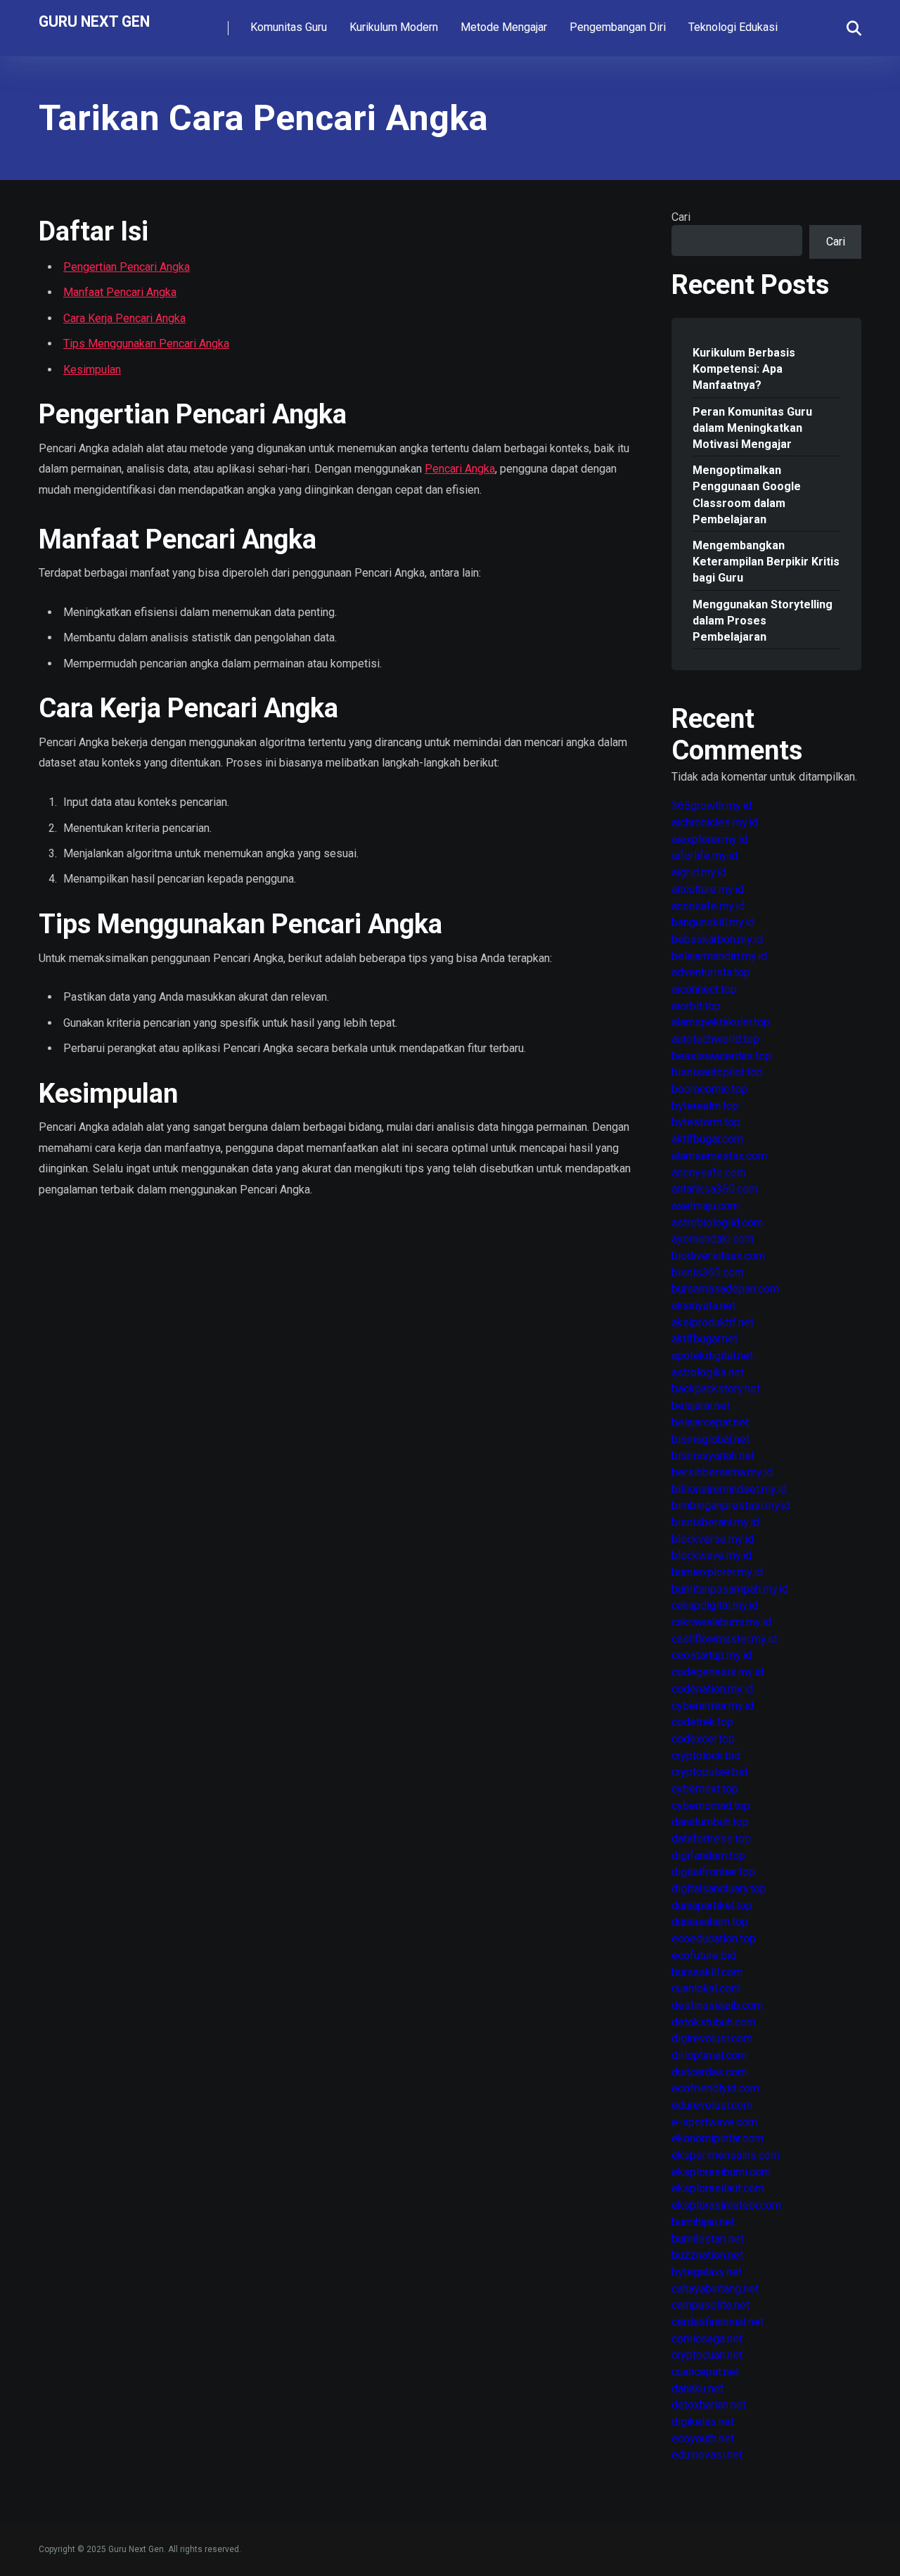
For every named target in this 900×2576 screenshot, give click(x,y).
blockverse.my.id (713, 1539)
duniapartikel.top (712, 1905)
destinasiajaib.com (717, 2005)
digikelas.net (703, 2422)
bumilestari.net (708, 2239)
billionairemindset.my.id (729, 1489)
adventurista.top (711, 972)
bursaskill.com (707, 1972)
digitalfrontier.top (713, 1872)
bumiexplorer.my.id (717, 1572)
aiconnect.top (704, 989)
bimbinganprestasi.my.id (731, 1505)
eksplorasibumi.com (721, 2172)
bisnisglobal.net (711, 1439)
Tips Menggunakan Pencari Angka (146, 344)
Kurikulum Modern (394, 27)
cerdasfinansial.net (718, 2322)
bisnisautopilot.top (717, 1072)
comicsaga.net (707, 2339)
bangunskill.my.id (713, 922)
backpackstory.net (716, 1389)
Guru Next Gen (94, 21)
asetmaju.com (705, 1206)
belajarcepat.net (710, 1422)
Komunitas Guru (289, 27)
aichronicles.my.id (715, 822)
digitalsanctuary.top (719, 1889)
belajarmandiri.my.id (719, 956)
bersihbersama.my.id (722, 1472)
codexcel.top (703, 1739)
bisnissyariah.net (713, 1455)
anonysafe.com (709, 1173)
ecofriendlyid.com (715, 2088)
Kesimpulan (92, 370)
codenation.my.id (712, 1689)
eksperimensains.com (726, 2155)
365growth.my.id (712, 806)
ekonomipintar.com (718, 2138)
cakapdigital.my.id (715, 1605)
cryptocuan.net (707, 2355)
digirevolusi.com (712, 2038)
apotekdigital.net (712, 1356)
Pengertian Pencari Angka (127, 267)
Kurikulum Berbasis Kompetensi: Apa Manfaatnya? (744, 369)
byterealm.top (705, 1106)
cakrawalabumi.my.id (721, 1622)
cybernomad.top (711, 1806)
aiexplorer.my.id (709, 839)
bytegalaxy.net (707, 2272)
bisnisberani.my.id (715, 1522)
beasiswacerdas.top (721, 1056)
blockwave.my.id (712, 1555)
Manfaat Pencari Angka (120, 292)
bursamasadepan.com (725, 1289)
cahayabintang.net (715, 2289)
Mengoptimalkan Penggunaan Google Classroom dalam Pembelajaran (747, 495)
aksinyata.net (703, 1306)
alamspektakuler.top (721, 1022)
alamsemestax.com (719, 1156)
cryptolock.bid (706, 1756)
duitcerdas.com (709, 2072)
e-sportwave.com (714, 2122)
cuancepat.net (705, 2372)
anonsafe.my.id (708, 906)
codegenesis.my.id (718, 1672)
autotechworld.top (715, 1039)
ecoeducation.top (714, 1939)
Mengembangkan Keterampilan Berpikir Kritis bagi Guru (766, 562)
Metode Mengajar (504, 27)
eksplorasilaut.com (718, 2188)
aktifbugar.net (705, 1339)
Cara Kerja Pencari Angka (124, 318)
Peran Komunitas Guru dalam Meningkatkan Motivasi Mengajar (752, 428)
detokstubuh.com (714, 2022)
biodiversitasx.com (718, 1256)
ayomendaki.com (713, 1239)
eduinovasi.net (707, 2455)
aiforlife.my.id (705, 856)
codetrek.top (702, 1722)
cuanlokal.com (706, 1988)
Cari (681, 217)
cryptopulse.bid (709, 1772)
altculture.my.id (708, 889)
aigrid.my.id (699, 872)
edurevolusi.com (712, 2105)
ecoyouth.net (703, 2439)
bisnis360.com (708, 1273)
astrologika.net (708, 1372)
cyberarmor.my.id (713, 1706)
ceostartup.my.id (712, 1655)
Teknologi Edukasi (733, 27)
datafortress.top (711, 1839)
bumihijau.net (703, 2222)
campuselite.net (711, 2305)
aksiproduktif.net (713, 1322)
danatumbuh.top (710, 1822)
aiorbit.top (696, 1006)
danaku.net (697, 2389)
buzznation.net (707, 2255)
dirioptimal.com (709, 2055)
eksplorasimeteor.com (726, 2205)
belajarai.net (701, 1405)
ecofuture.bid (704, 1955)
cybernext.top (705, 1789)
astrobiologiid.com (717, 1223)
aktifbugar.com (707, 1139)
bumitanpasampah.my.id (730, 1589)
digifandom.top (708, 1856)
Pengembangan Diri (618, 27)
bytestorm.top (706, 1122)
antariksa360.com (715, 1189)
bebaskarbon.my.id (717, 939)
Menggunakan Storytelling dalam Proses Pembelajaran (763, 621)
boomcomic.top (709, 1089)
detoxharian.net (709, 2405)
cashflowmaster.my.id (724, 1639)
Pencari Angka (460, 469)
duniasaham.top (710, 1922)
